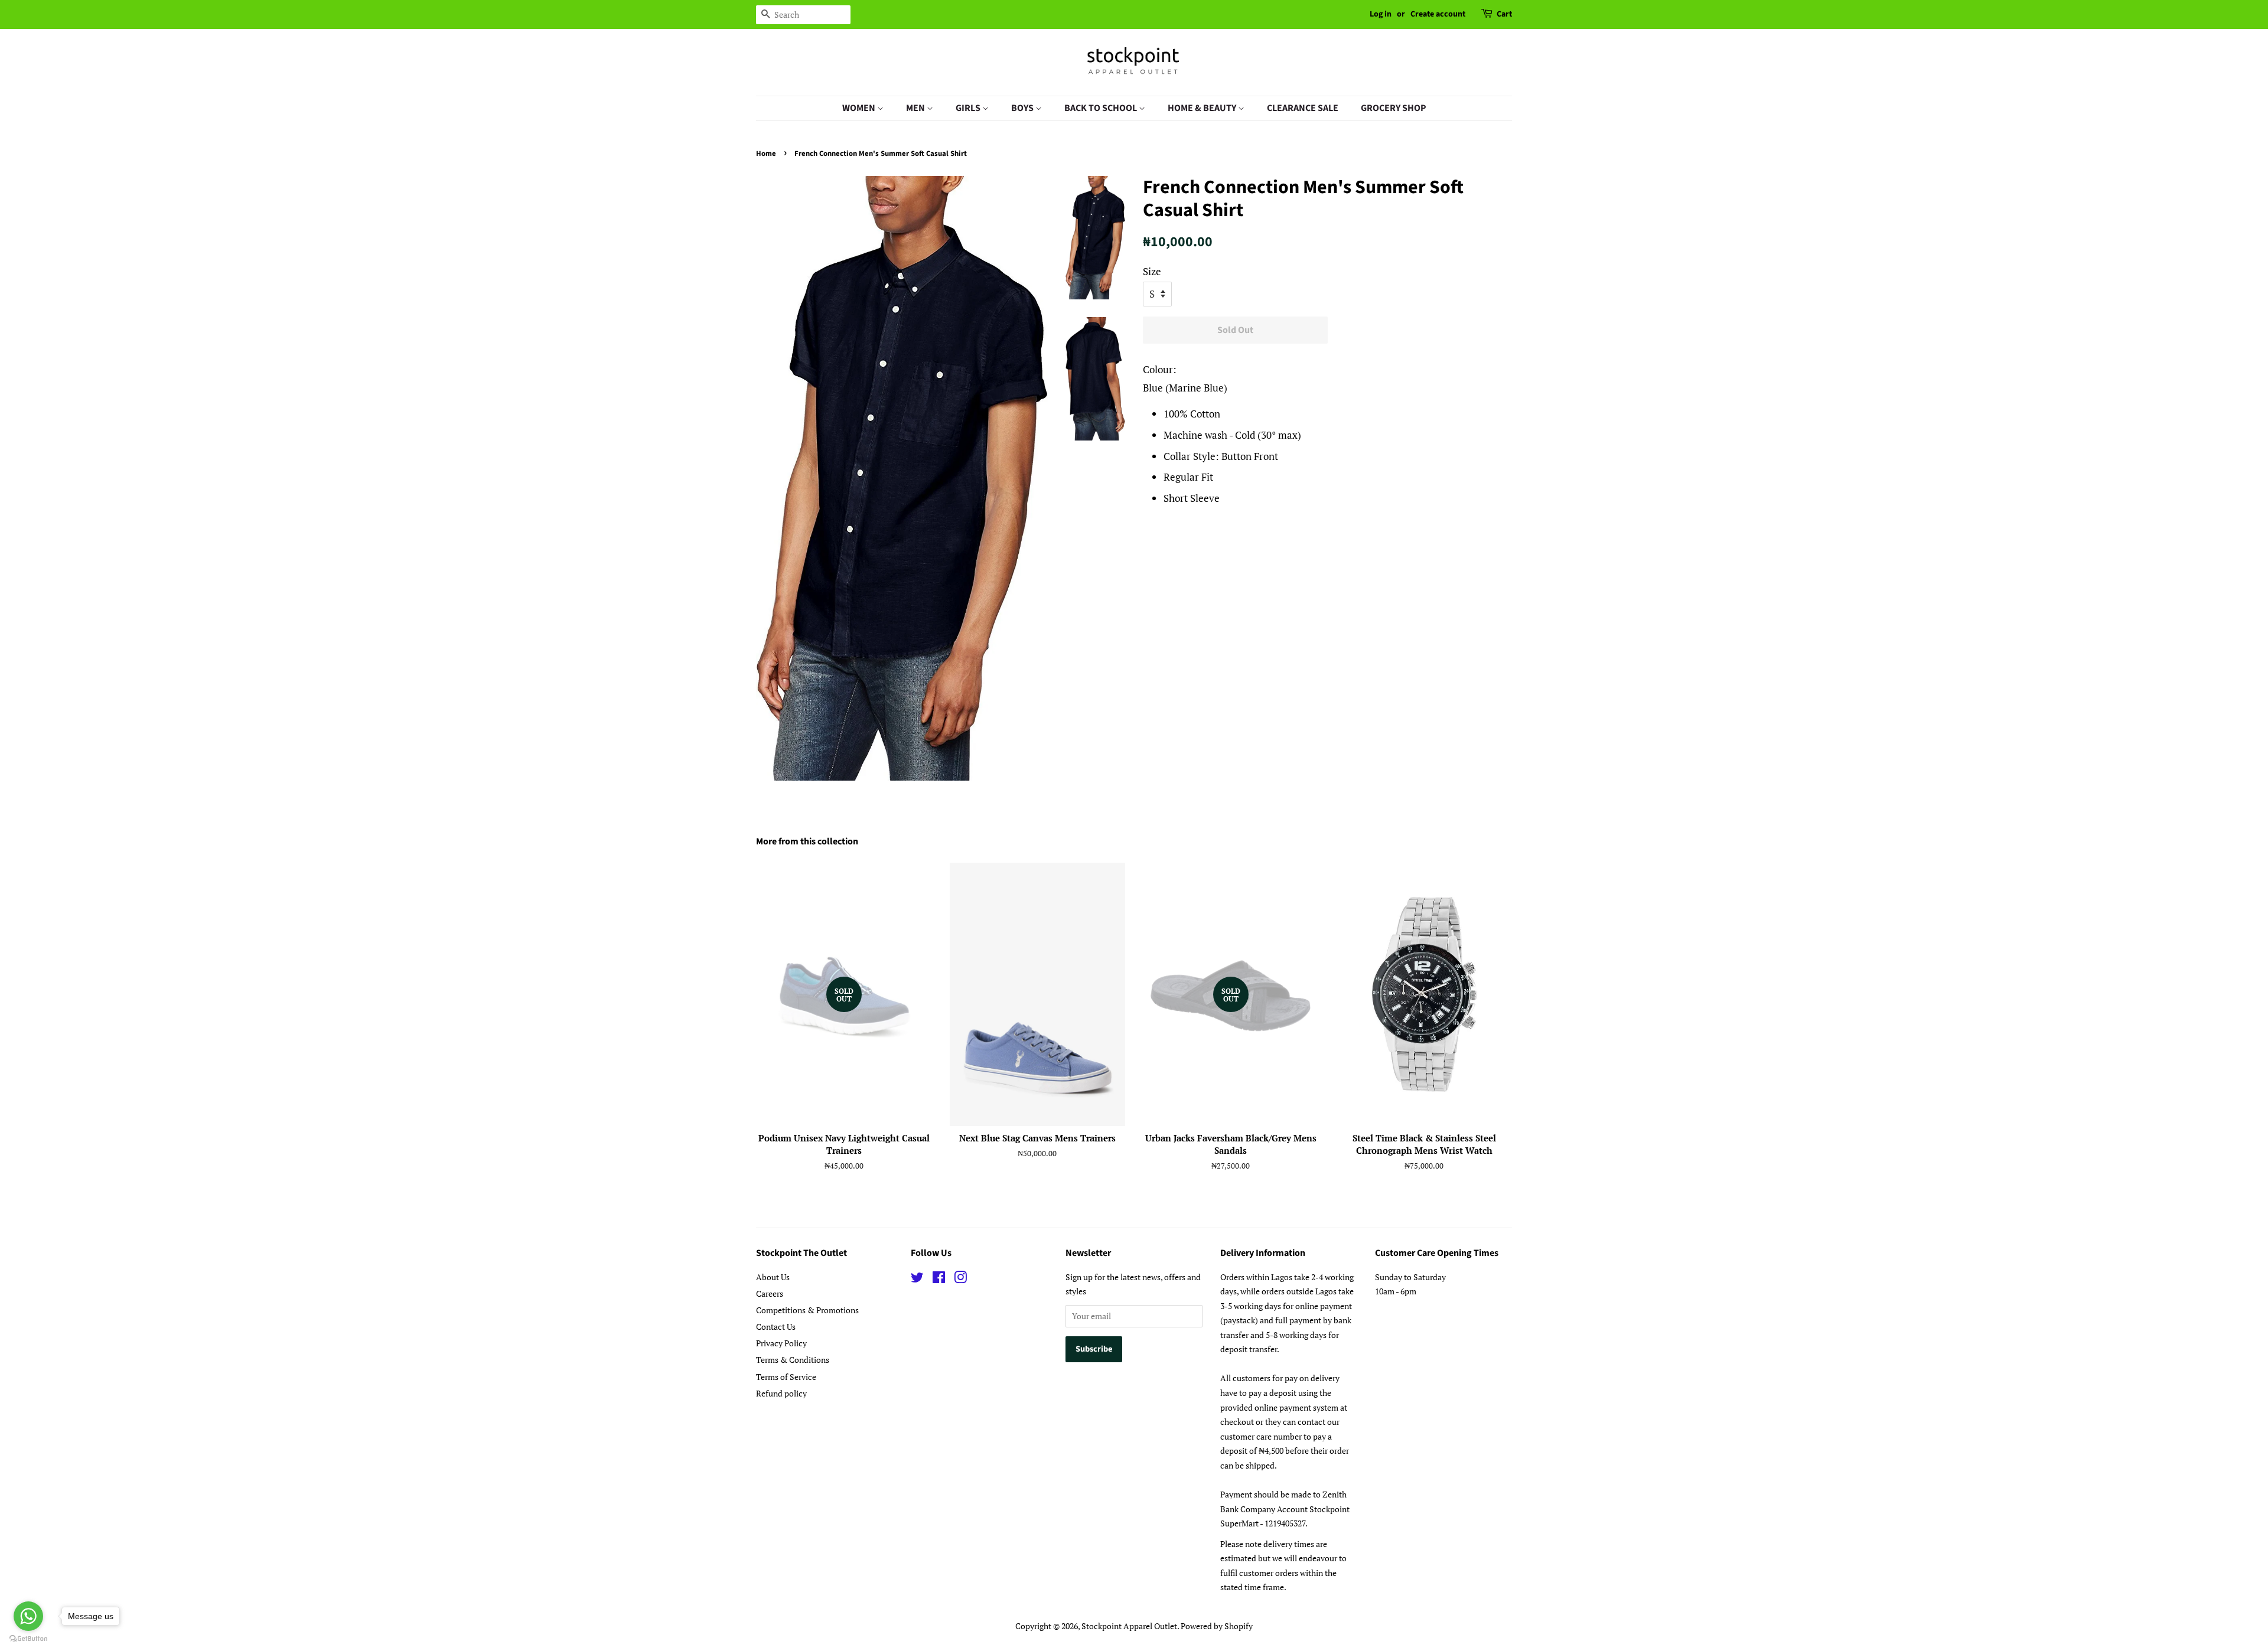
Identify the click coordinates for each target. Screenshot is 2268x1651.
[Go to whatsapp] (28, 1616)
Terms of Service (786, 1377)
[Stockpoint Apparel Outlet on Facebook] (939, 1279)
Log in (1381, 14)
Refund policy (781, 1393)
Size (1152, 271)
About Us (773, 1277)
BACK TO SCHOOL (1102, 108)
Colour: (1160, 369)
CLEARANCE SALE (1303, 108)
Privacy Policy (781, 1343)
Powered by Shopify (1217, 1626)
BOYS (1023, 108)
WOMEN (860, 108)
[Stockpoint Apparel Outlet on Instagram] (960, 1279)
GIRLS (969, 108)
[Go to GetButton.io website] (28, 1639)
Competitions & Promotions (807, 1310)
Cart (1504, 14)
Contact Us (776, 1327)
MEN (916, 108)
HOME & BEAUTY (1203, 108)
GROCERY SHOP (1394, 108)
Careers (770, 1293)
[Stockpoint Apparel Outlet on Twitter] (917, 1279)
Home (766, 154)
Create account (1438, 14)
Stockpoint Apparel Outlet (1129, 1626)
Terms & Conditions (793, 1360)
